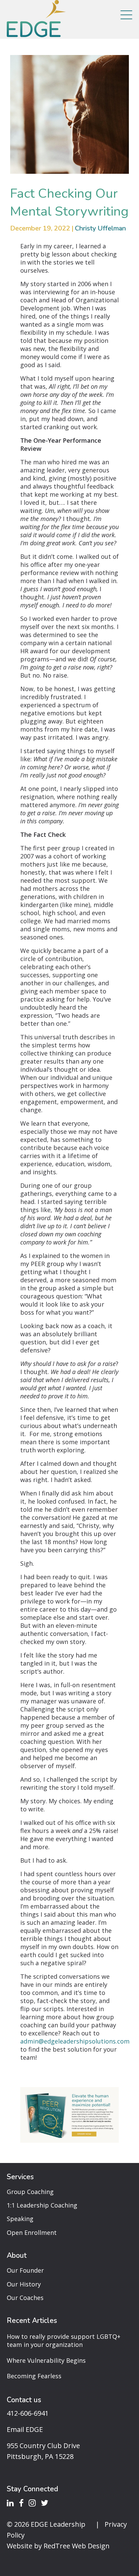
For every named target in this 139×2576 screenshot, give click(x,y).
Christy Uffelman (100, 228)
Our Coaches (25, 2298)
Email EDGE (25, 2429)
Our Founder (25, 2270)
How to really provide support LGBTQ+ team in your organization (64, 2340)
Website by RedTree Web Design (58, 2546)
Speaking (20, 2219)
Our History (24, 2284)
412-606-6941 (28, 2413)
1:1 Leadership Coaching (42, 2205)
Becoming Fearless (34, 2376)
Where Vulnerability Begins (46, 2360)
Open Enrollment (32, 2232)
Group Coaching (30, 2192)
